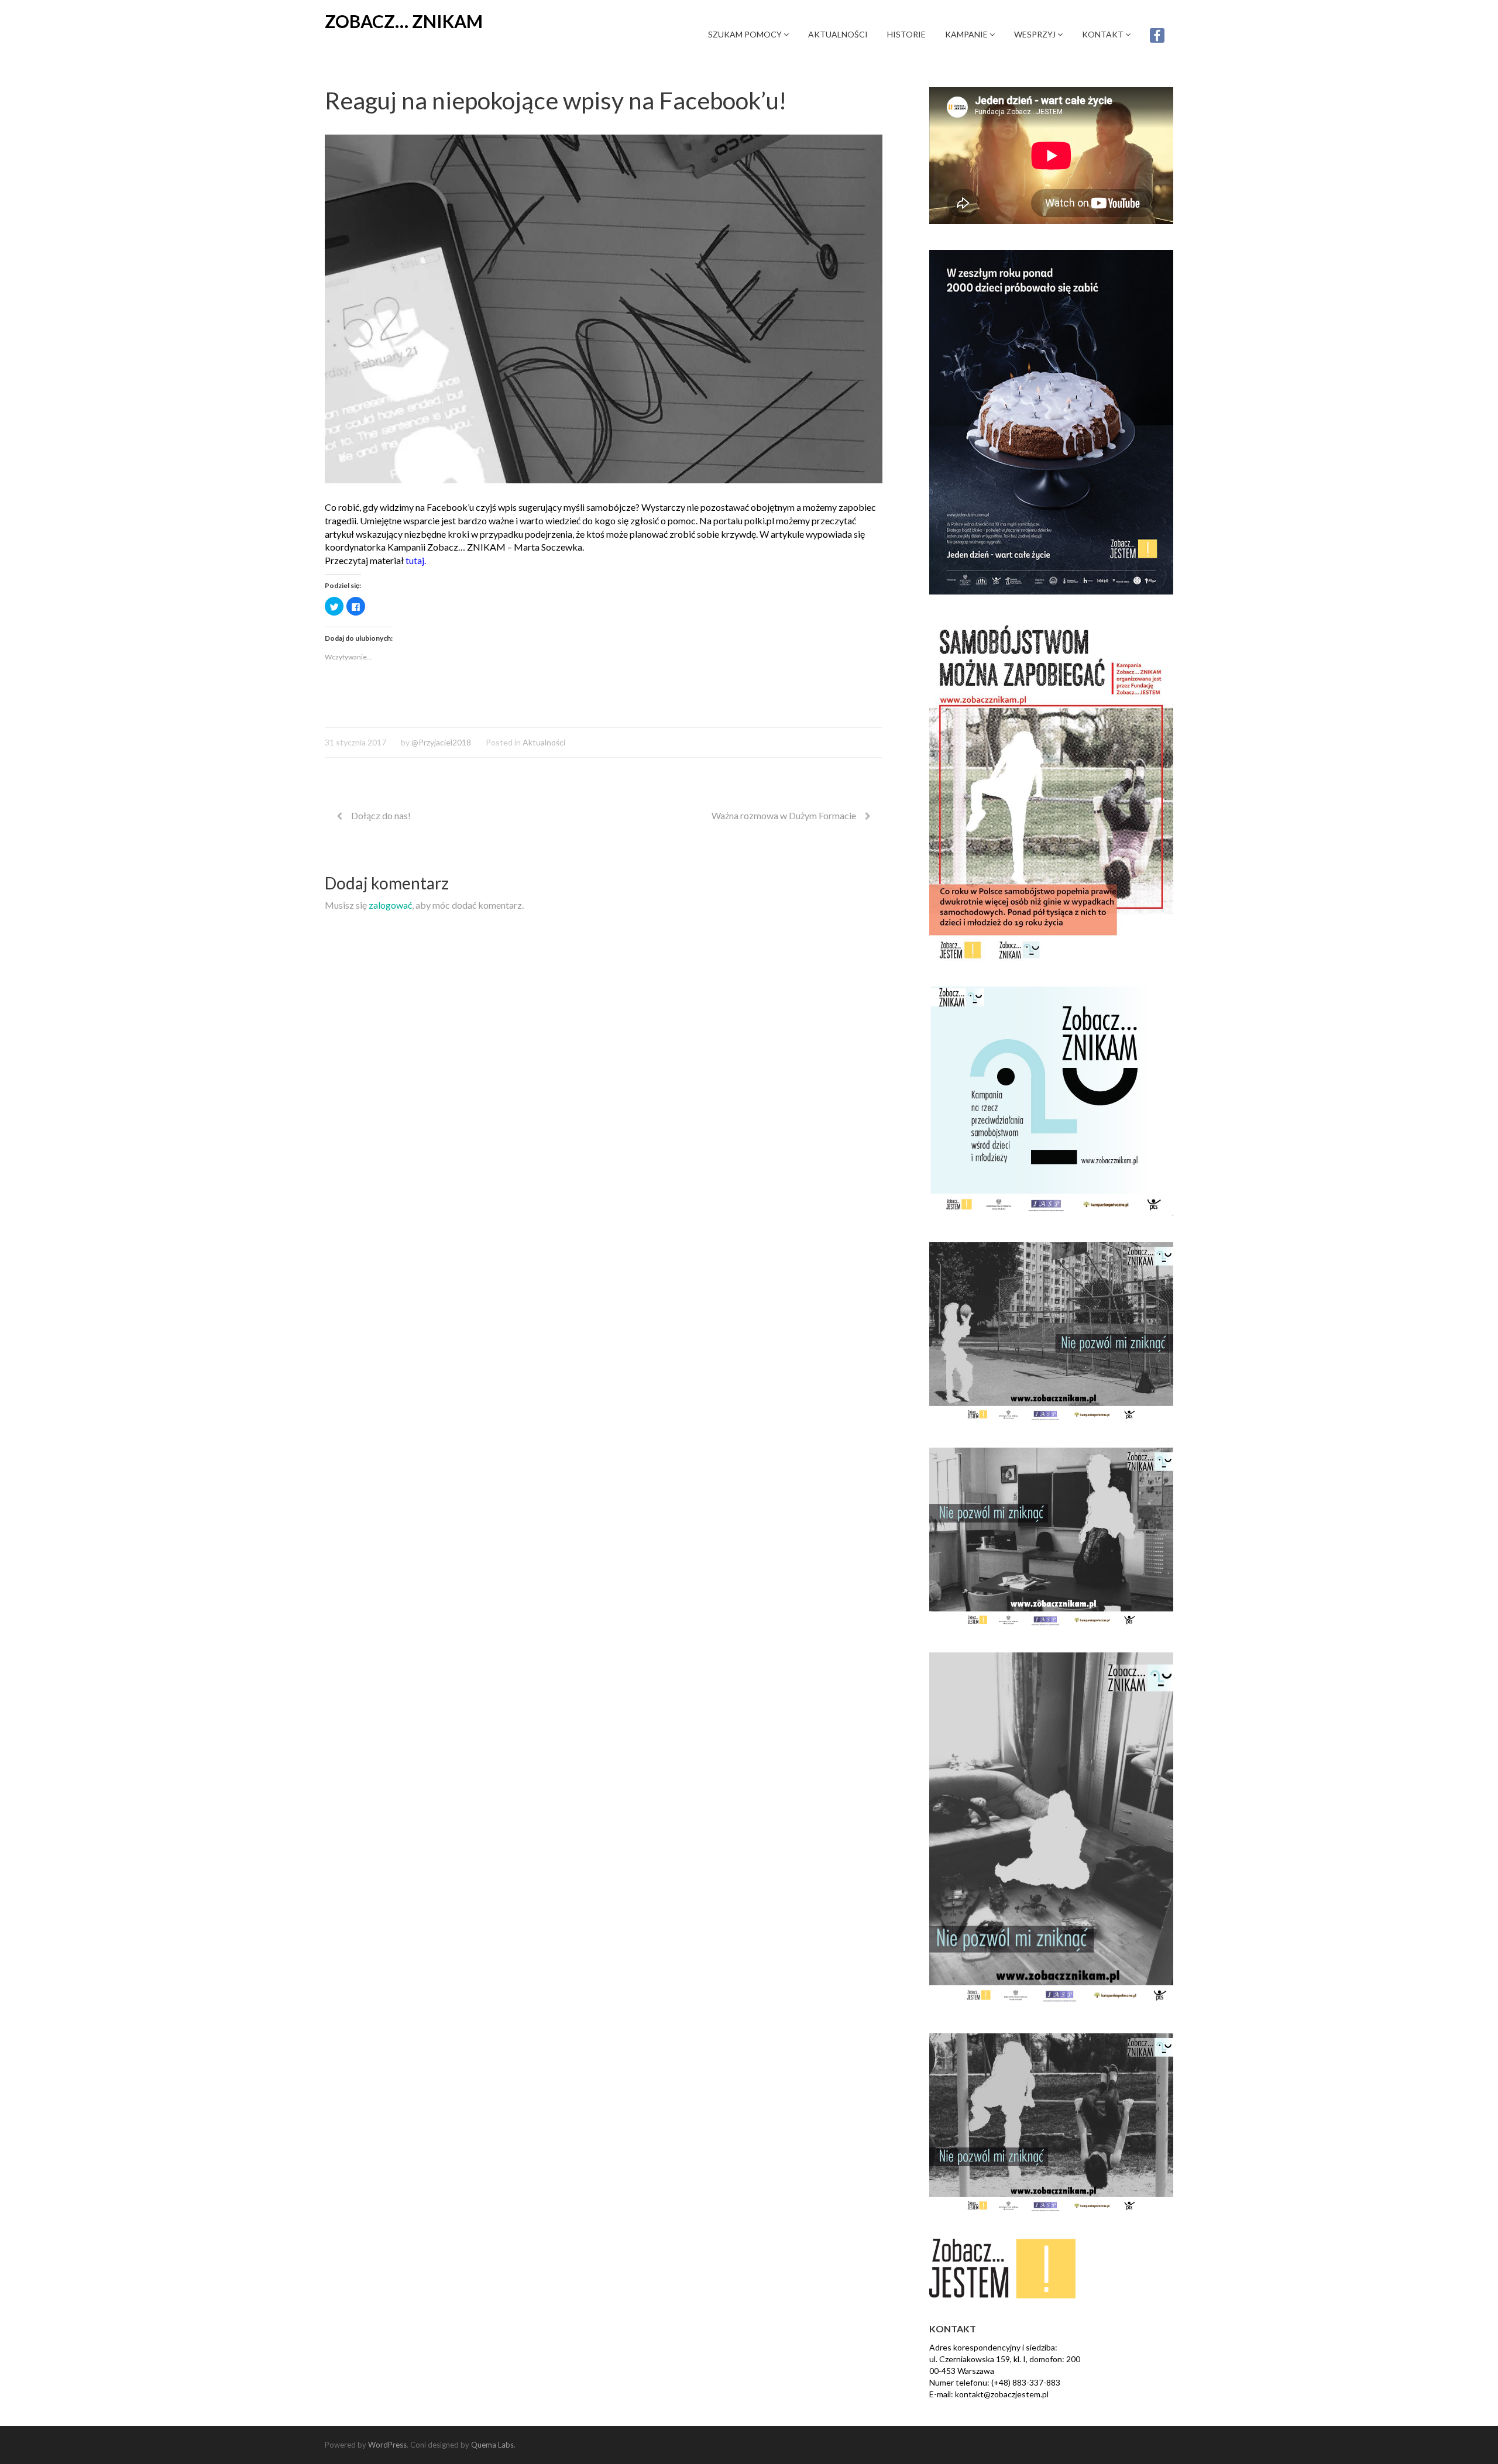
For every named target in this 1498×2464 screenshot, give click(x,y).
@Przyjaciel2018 (441, 742)
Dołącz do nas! (381, 815)
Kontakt (1104, 34)
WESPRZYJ (1036, 34)
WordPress (387, 2445)
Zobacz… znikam (404, 21)
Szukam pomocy (746, 34)
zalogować (390, 905)
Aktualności (838, 34)
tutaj (415, 560)
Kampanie (967, 34)
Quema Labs (492, 2445)
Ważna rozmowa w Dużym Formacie (784, 815)
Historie (906, 34)
